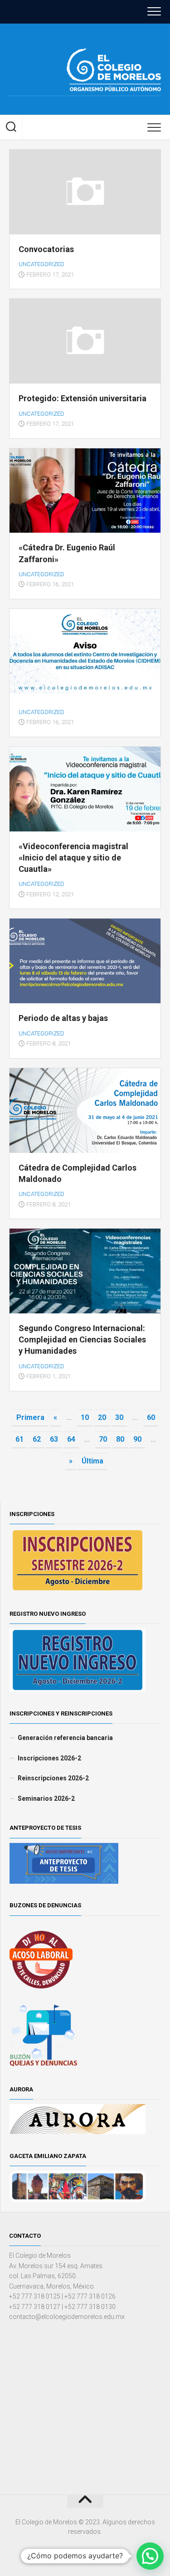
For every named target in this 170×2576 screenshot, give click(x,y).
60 (151, 1417)
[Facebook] (73, 106)
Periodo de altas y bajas (63, 1018)
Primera (30, 1417)
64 (71, 1439)
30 (119, 1417)
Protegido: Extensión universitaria (83, 398)
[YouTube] (101, 106)
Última (92, 1461)
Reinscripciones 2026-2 (53, 1778)
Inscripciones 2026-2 (49, 1758)
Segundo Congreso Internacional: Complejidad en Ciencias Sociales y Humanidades (82, 1339)
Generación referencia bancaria (65, 1738)
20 (102, 1417)
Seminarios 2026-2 (46, 1798)
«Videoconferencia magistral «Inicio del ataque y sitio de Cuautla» (73, 858)
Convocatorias (46, 249)
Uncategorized (41, 264)
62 (37, 1439)
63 (54, 1439)
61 (19, 1439)
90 (137, 1439)
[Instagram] (87, 106)
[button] (150, 2556)
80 (120, 1439)
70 (103, 1439)
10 (85, 1417)
